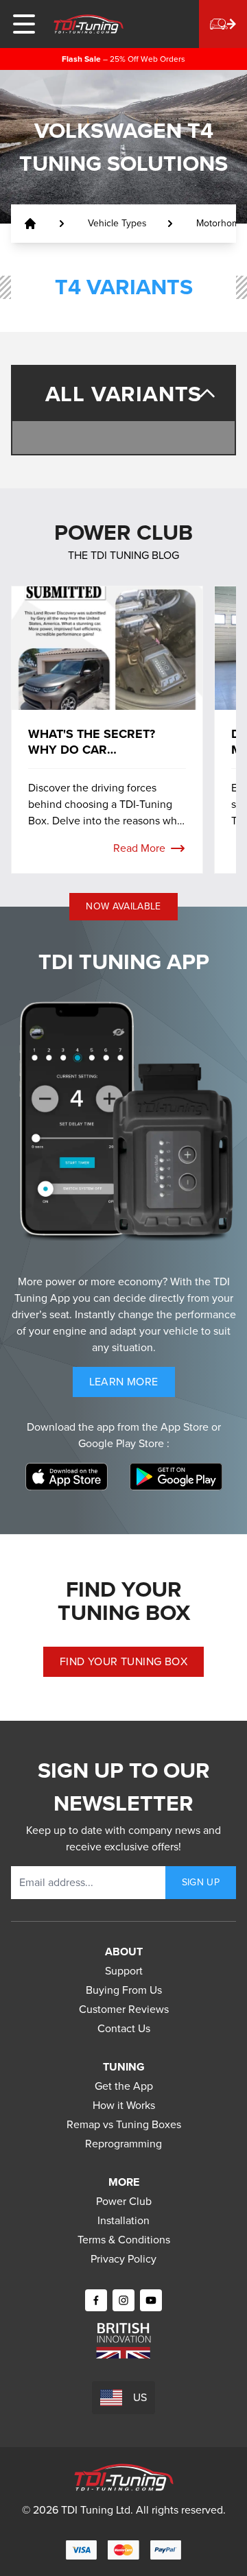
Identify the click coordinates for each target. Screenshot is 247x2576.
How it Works (124, 2105)
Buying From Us (124, 1990)
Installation (123, 2220)
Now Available (123, 906)
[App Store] (67, 1477)
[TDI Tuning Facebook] (96, 2300)
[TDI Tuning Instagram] (123, 2300)
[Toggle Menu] (24, 24)
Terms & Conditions (124, 2240)
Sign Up (201, 1882)
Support (124, 1971)
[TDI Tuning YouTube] (151, 2300)
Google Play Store (122, 1443)
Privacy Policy (123, 2259)
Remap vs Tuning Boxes (124, 2124)
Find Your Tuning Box (123, 1661)
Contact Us (124, 2028)
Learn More (132, 1385)
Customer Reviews (124, 2009)
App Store (186, 1427)
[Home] (89, 24)
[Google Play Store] (176, 1477)
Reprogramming (123, 2144)
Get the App (124, 2086)
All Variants (124, 394)
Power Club (124, 2201)
